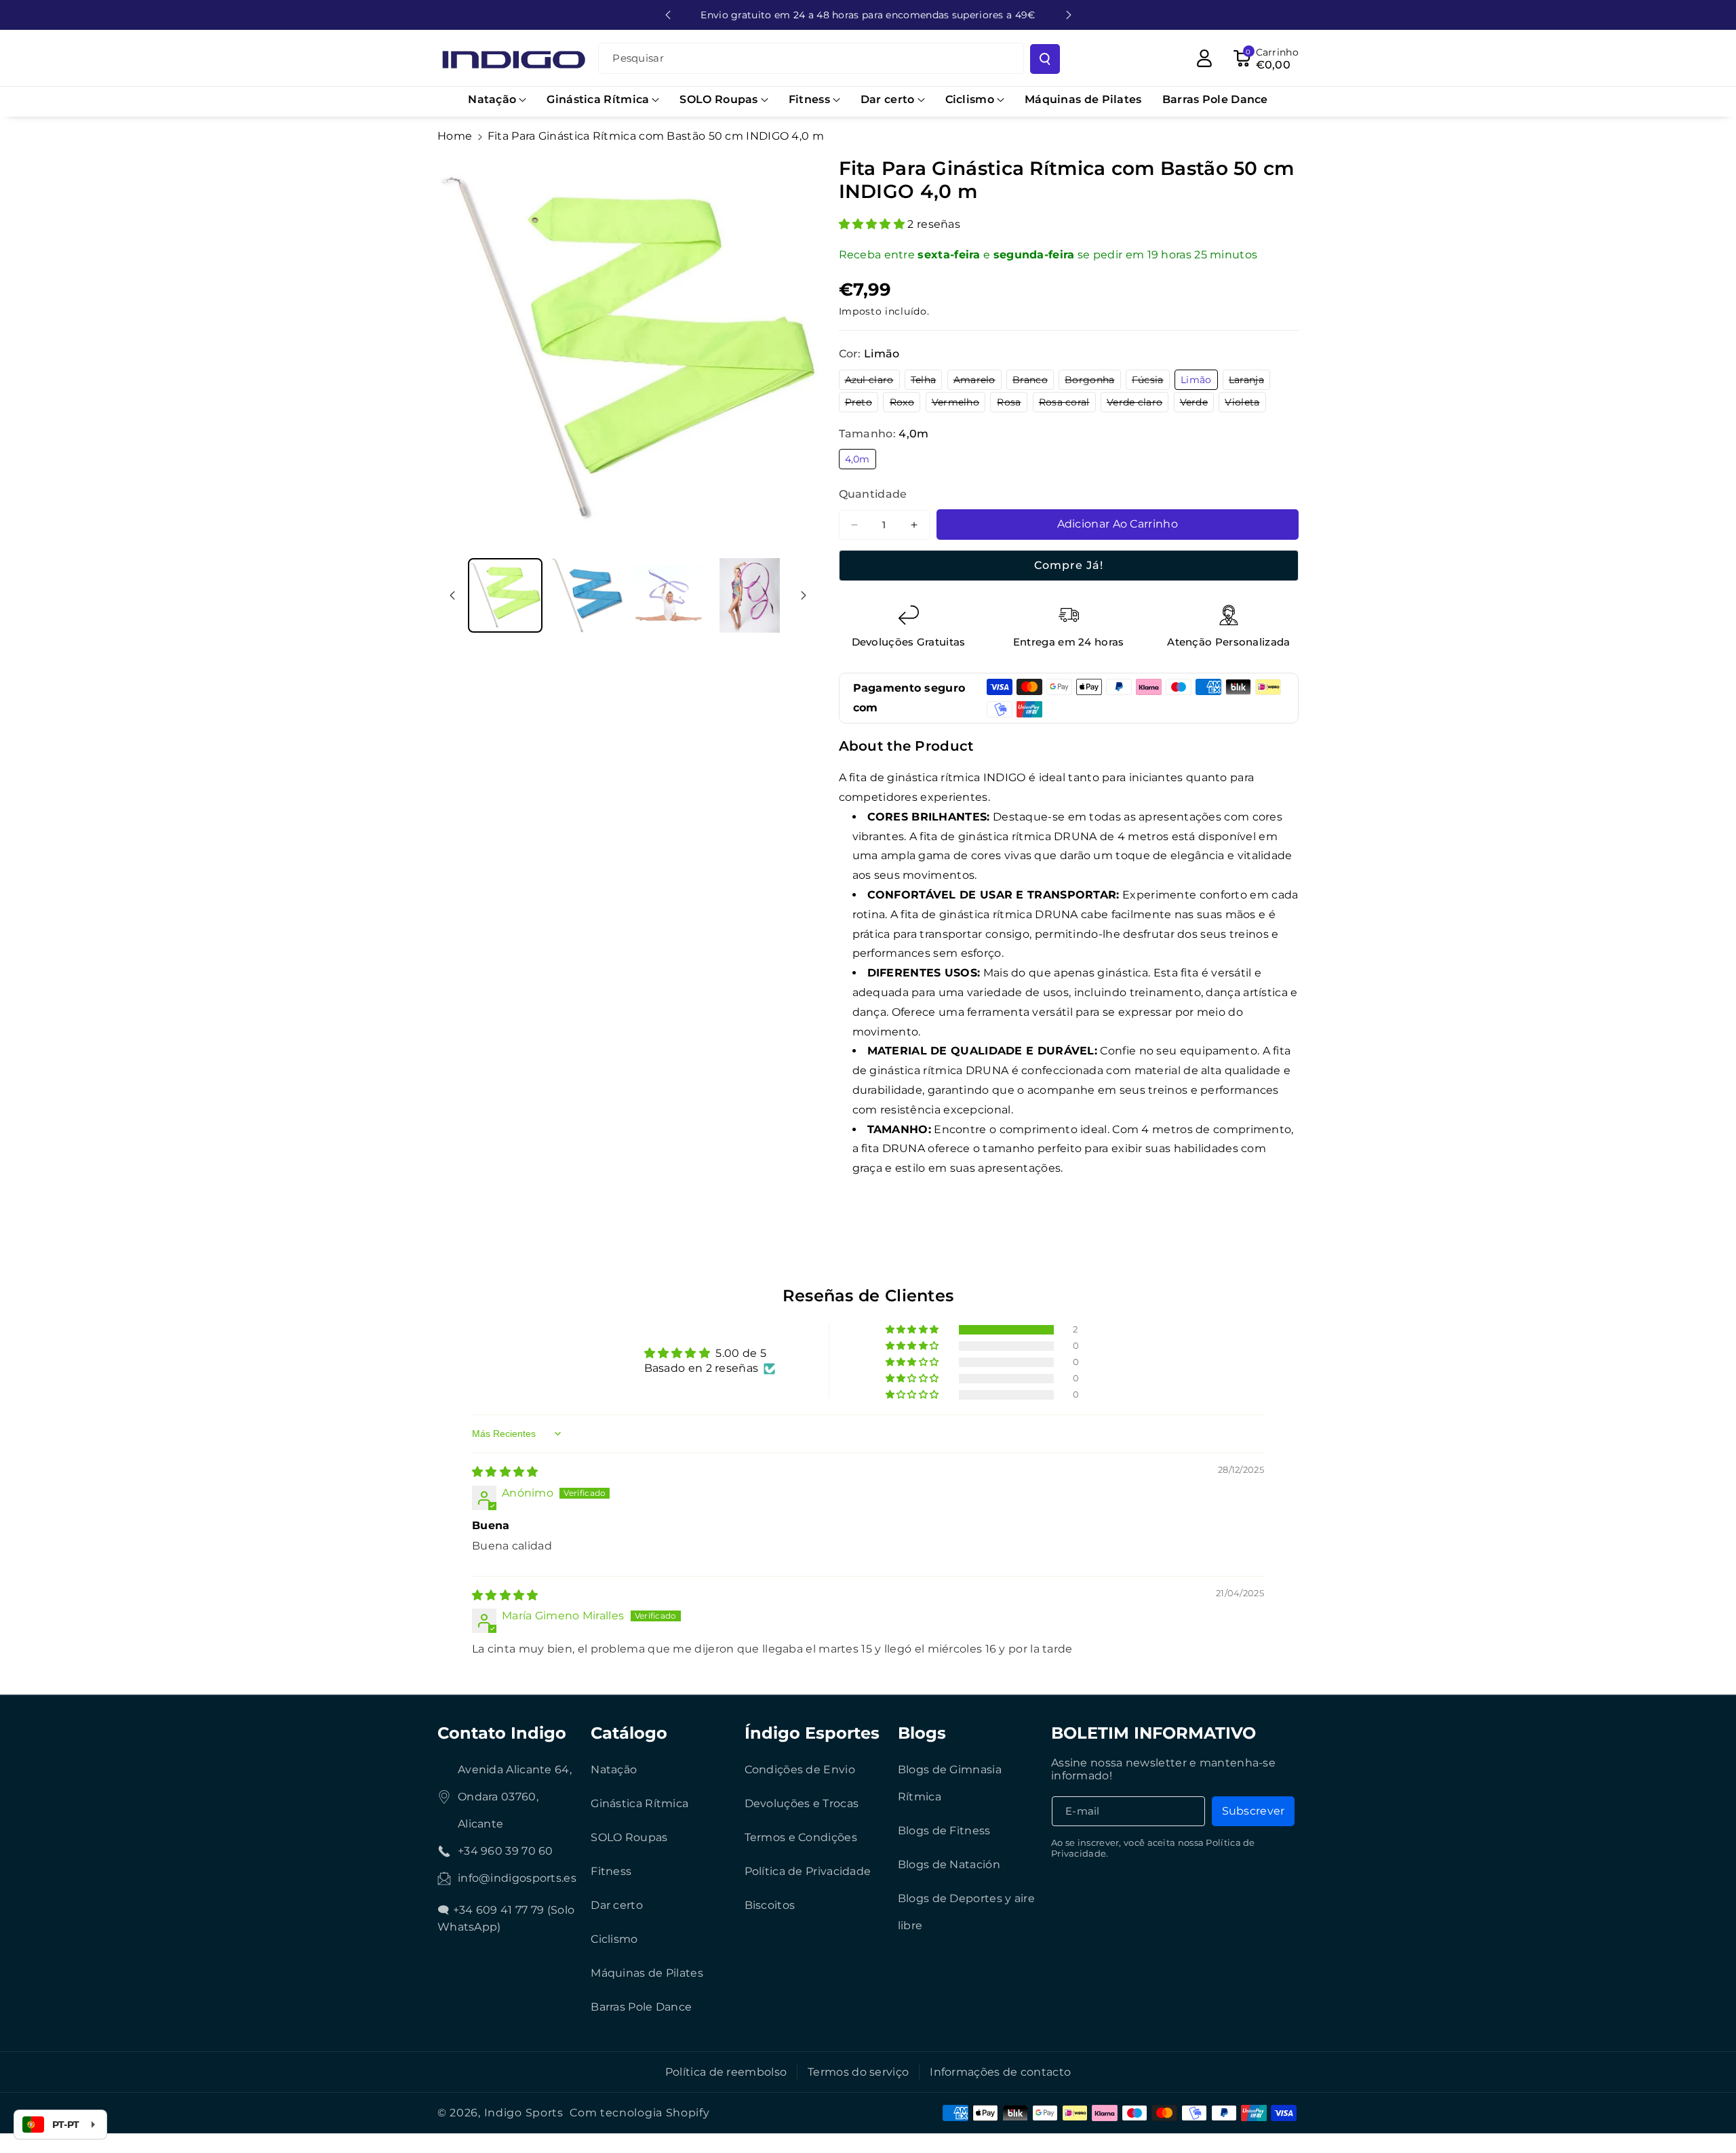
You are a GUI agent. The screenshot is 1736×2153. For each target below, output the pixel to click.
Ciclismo (614, 1939)
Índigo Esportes (812, 1733)
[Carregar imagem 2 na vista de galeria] (587, 595)
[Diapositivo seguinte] (1069, 15)
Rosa (1012, 404)
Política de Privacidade (808, 1871)
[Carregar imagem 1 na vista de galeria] (505, 595)
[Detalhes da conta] (1204, 58)
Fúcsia (1151, 381)
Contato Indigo (502, 1733)
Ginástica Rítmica (639, 1803)
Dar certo (617, 1905)
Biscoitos (770, 1905)
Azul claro (872, 381)
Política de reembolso (726, 2072)
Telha (927, 381)
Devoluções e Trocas (802, 1803)
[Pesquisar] (1045, 59)
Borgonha (1092, 381)
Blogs (922, 1733)
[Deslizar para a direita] (804, 595)
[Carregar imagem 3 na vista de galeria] (668, 595)
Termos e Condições (801, 1837)
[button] (497, 100)
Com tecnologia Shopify (639, 2113)
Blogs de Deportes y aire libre (966, 1912)
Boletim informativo (1153, 1733)
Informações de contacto (1000, 2072)
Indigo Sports (524, 2113)
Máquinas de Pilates (647, 1973)
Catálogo (629, 1733)
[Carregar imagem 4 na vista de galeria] (749, 595)
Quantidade (873, 494)
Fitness (611, 1871)
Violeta (1245, 404)
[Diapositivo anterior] (668, 15)
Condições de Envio (800, 1770)
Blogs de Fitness (944, 1831)
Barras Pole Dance (641, 2007)
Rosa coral (1067, 404)
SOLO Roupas (629, 1837)
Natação (614, 1770)
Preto (862, 404)
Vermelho (959, 404)
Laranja (1249, 381)
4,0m (861, 461)
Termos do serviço (858, 2072)
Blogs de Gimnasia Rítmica (950, 1783)
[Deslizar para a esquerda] (452, 595)
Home (455, 136)
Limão (1199, 381)
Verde (1197, 404)
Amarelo (978, 381)
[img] (505, 1472)
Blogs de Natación (949, 1864)
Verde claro (1138, 404)
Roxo (905, 404)
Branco (1033, 381)
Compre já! (1069, 565)
